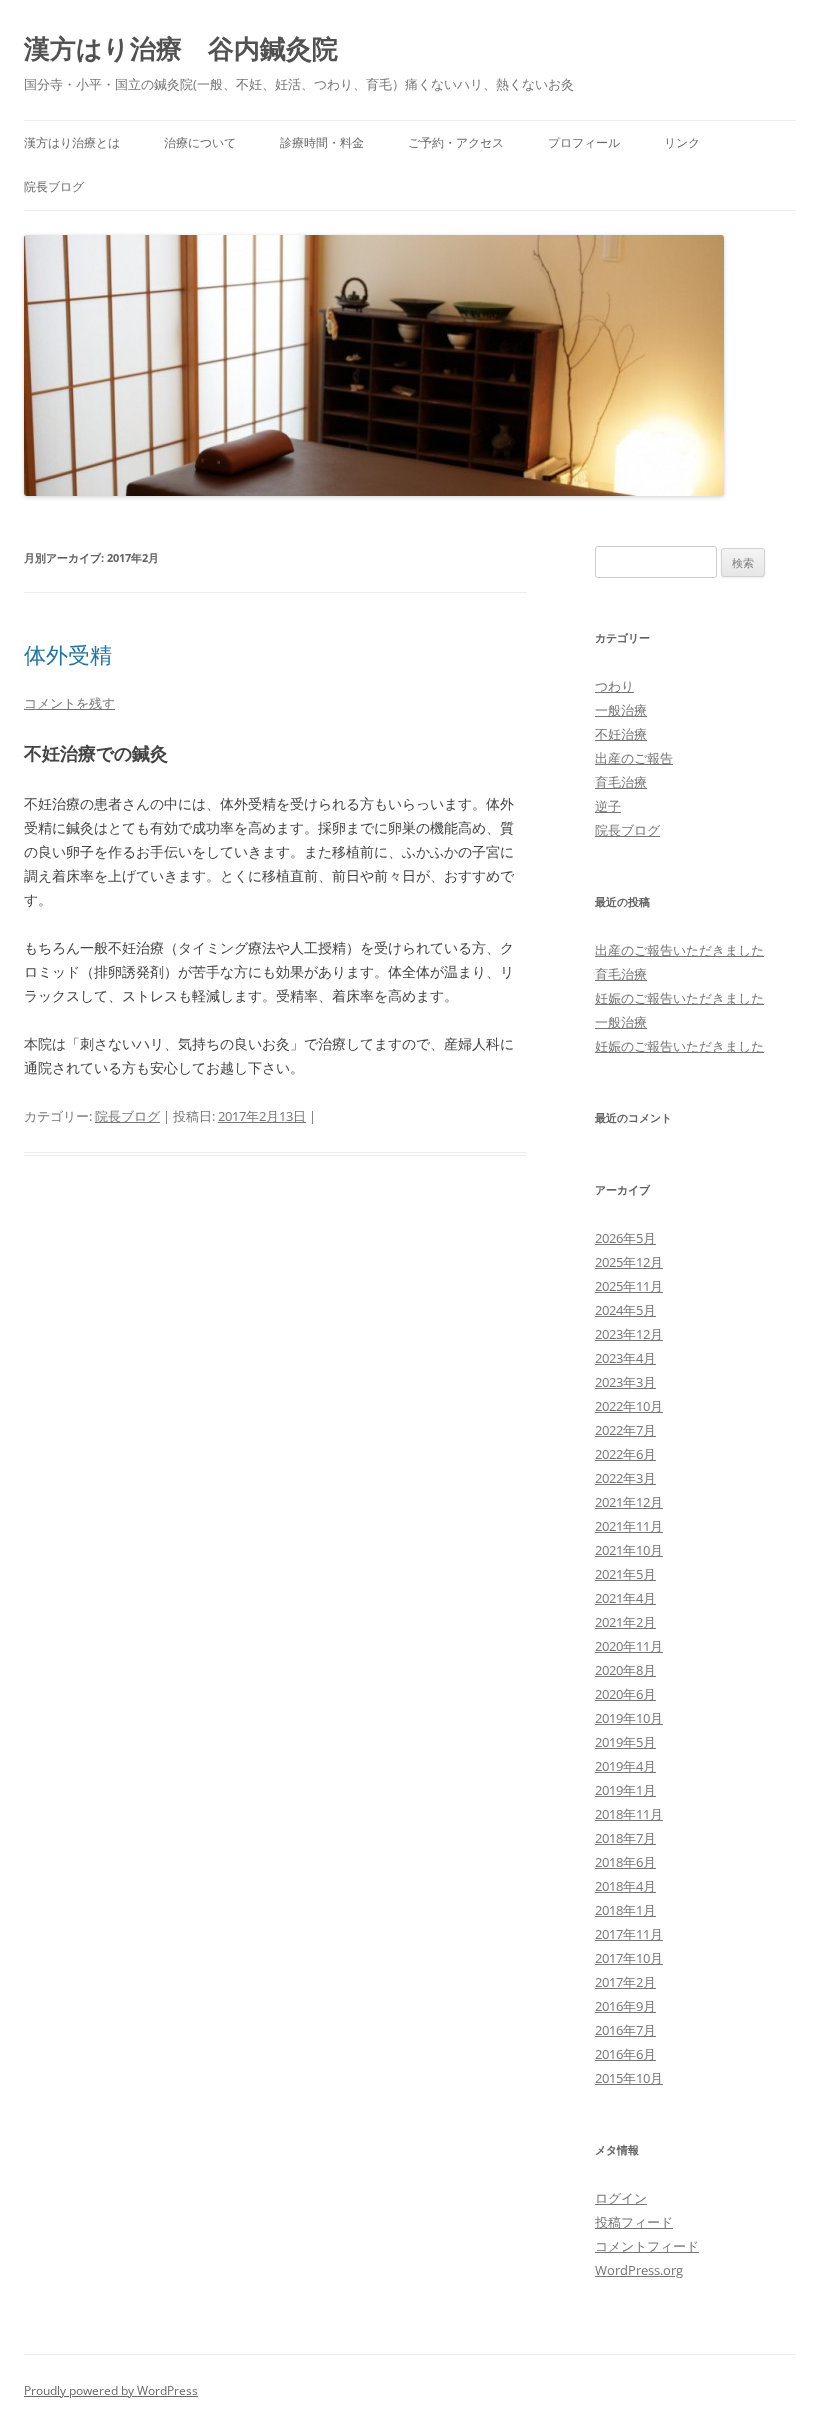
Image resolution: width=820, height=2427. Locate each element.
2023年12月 (629, 1334)
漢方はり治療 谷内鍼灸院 (181, 48)
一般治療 (621, 710)
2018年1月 (625, 1910)
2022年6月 (625, 1454)
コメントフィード (647, 2246)
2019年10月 (629, 1718)
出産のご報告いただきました (679, 950)
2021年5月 (625, 1574)
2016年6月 (625, 2054)
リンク (682, 142)
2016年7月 (625, 2030)
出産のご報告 (634, 758)
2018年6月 (625, 1862)
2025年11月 (629, 1286)
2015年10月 (629, 2078)
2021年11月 (629, 1526)
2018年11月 (629, 1814)
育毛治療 (621, 782)
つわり (614, 686)
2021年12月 (629, 1502)
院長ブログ (54, 186)
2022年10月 (629, 1406)
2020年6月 (625, 1694)
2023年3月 (625, 1382)
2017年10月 (629, 1958)
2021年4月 (625, 1598)
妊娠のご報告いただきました (679, 998)
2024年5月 (625, 1310)
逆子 (608, 806)
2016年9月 (625, 2006)
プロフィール (584, 142)
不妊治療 (621, 734)
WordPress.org (639, 2270)
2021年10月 (629, 1550)
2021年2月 (625, 1622)
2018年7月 (625, 1838)
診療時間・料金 (322, 142)
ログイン (621, 2198)
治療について (200, 142)
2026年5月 (625, 1238)
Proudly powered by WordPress (111, 2390)
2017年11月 (629, 1934)
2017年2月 (625, 1982)
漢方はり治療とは (72, 142)
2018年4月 (625, 1886)
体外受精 (68, 654)
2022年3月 (625, 1478)
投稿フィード (634, 2222)
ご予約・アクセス (456, 142)
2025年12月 (629, 1262)
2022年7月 (625, 1430)
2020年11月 (629, 1646)
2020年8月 (625, 1670)
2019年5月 (625, 1742)
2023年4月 (625, 1358)
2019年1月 (625, 1790)
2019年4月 (625, 1766)
